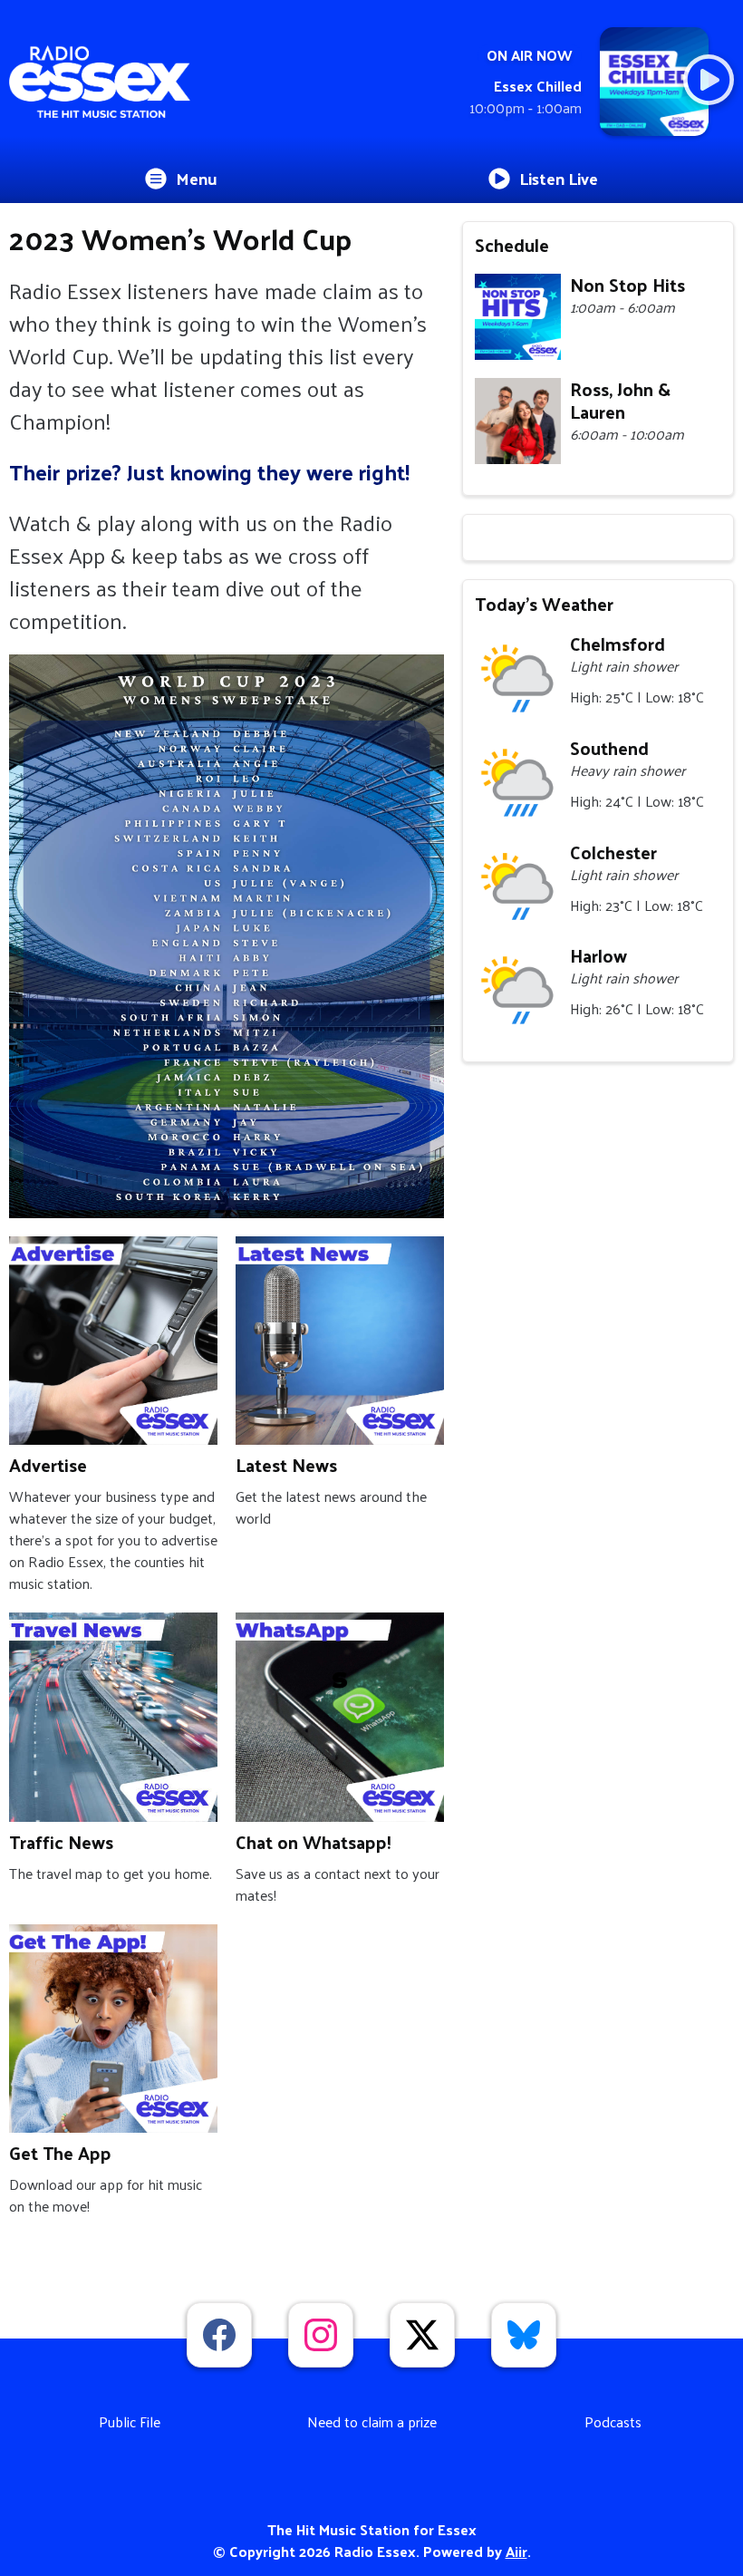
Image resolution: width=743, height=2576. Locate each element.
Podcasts (613, 2421)
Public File (130, 2421)
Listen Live (559, 178)
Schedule (512, 245)
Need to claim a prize (372, 2421)
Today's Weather (544, 604)
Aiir (516, 2551)
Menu (197, 178)
